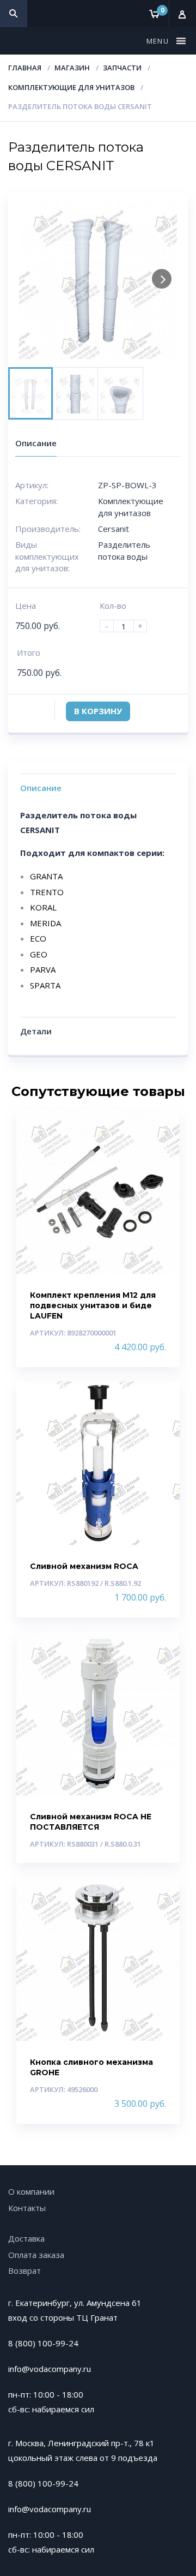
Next (162, 279)
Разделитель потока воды (124, 550)
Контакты (27, 2208)
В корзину (98, 711)
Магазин (72, 68)
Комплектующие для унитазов (71, 87)
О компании (31, 2191)
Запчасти (122, 68)
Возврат (24, 2271)
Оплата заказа (36, 2255)
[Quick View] (160, 1128)
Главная (25, 68)
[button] (159, 41)
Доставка (26, 2238)
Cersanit (114, 529)
